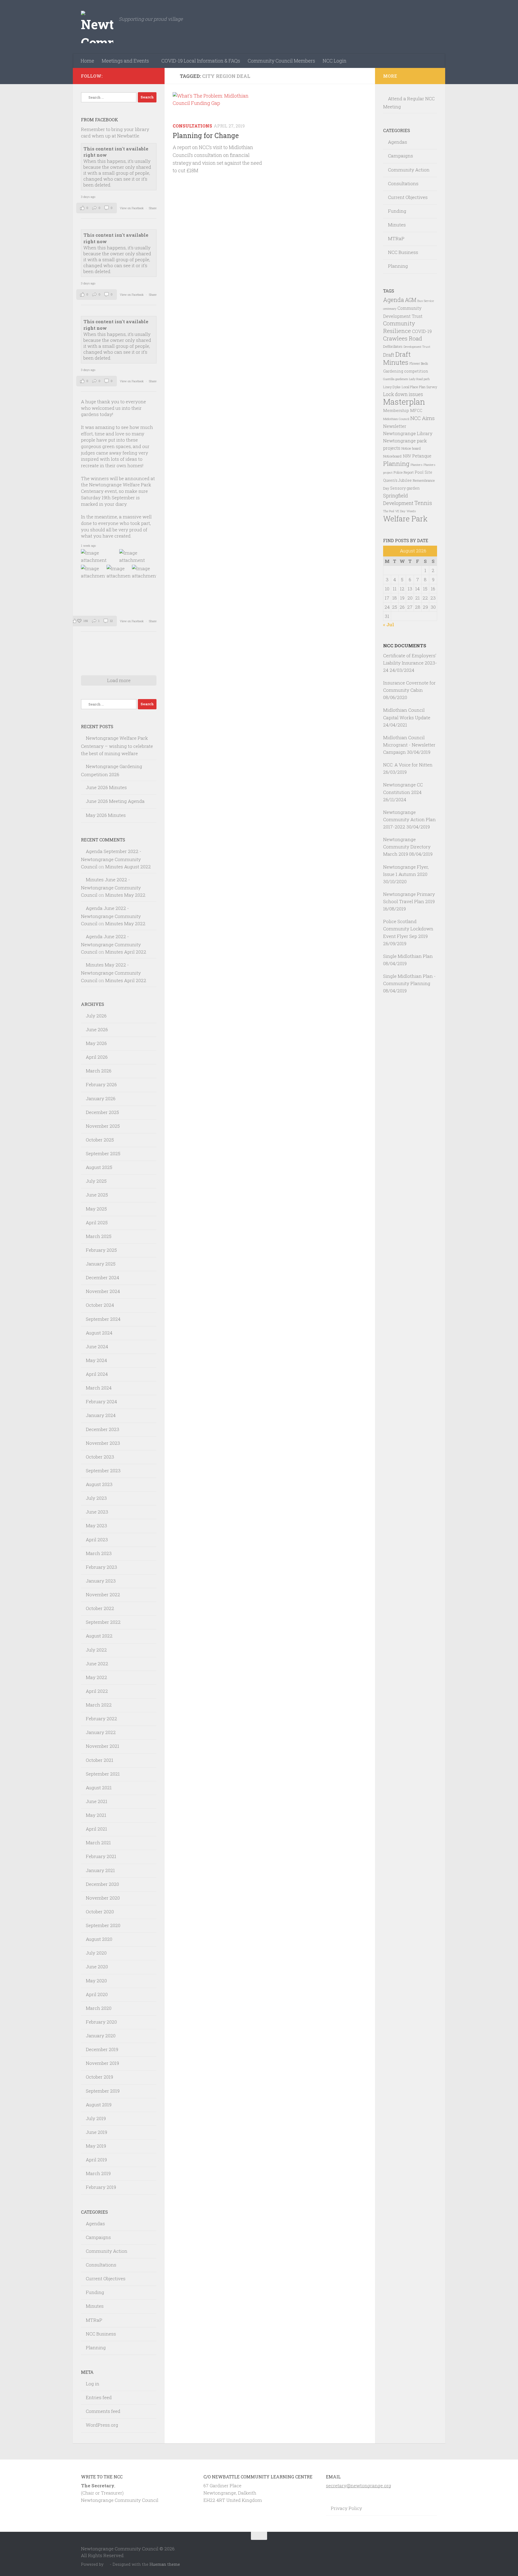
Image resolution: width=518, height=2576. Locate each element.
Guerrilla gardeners (396, 379)
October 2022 (100, 1608)
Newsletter (395, 426)
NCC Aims (422, 418)
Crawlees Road (403, 338)
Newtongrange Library (408, 433)
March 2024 (99, 1388)
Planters (417, 465)
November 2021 (103, 1746)
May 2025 (96, 1209)
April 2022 (97, 1691)
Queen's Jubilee (397, 480)
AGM (411, 300)
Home (87, 61)
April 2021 (96, 1829)
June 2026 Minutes (106, 787)
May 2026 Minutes (106, 815)
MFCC (416, 410)
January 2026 (101, 1098)
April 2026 (97, 1057)
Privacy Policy (346, 2508)
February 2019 (101, 2187)
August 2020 (99, 1939)
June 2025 (97, 1195)
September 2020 (103, 1925)
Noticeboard (392, 456)
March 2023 (99, 1553)
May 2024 (96, 1360)
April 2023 (97, 1540)
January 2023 (101, 1581)
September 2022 (103, 1622)
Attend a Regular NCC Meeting (409, 103)
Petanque (422, 456)
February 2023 (101, 1567)
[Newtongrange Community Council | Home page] (97, 27)
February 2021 (101, 1856)
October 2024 (100, 1305)
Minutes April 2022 (126, 952)
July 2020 (96, 1953)
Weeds (411, 511)
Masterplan (404, 402)
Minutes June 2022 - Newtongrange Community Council (111, 887)
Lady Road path (419, 379)
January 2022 (101, 1732)
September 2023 (103, 1471)
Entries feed (99, 2397)
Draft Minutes (397, 358)
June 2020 (97, 1967)
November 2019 (102, 2063)
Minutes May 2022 (125, 895)
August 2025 (99, 1167)
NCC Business (101, 2334)
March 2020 (99, 2008)
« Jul (389, 625)
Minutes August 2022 (128, 867)
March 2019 (98, 2173)
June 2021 (97, 1801)
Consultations (192, 126)
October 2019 (99, 2077)
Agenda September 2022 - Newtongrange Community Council (111, 859)
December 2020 (102, 1884)
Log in (93, 2384)
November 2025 (103, 1126)
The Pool (389, 511)
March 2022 (99, 1705)
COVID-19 (422, 331)
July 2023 (96, 1498)
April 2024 (97, 1374)
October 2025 (100, 1140)
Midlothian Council (396, 419)
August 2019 (99, 2105)
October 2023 (100, 1457)
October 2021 (100, 1760)
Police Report (404, 472)
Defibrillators (393, 346)
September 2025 (103, 1153)
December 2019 (102, 2049)
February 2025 (101, 1250)
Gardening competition (406, 371)
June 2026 (97, 1029)
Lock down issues (403, 394)
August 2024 (99, 1333)
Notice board (411, 448)
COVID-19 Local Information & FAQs (201, 61)
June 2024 (97, 1347)
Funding (95, 2292)
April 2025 (97, 1222)
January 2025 (101, 1264)
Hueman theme (165, 2564)
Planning (96, 2348)
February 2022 (101, 1719)
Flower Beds (419, 363)
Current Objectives (106, 2278)
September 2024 (103, 1319)
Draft (389, 355)
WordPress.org (102, 2425)
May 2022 (96, 1677)
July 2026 (96, 1016)
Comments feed (103, 2411)
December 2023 (103, 1429)
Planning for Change (206, 135)
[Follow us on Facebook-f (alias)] (153, 76)
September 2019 (103, 2091)
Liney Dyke (392, 387)
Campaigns (98, 2237)
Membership (396, 410)
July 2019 (96, 2118)
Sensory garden (405, 488)
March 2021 (98, 1843)
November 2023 (103, 1443)
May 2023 (96, 1526)
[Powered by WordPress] (107, 2565)
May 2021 (96, 1815)
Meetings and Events (125, 61)
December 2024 (103, 1277)
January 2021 (100, 1870)
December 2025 (102, 1112)
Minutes (95, 2306)
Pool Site (423, 472)
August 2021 (99, 1788)
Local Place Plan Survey (419, 387)
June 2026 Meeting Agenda (115, 801)
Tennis (423, 503)
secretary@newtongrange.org (359, 2486)
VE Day (400, 511)
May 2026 (96, 1043)
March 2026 (99, 1071)
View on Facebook (132, 208)
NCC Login (335, 61)
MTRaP (94, 2320)
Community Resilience (399, 327)
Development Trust (417, 347)
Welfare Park (405, 519)
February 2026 (101, 1084)
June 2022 (97, 1664)
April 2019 (96, 2160)
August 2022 (99, 1636)
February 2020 (101, 2022)
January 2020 (101, 2036)
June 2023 (97, 1512)
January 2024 (101, 1415)
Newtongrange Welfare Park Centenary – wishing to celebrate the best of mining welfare (117, 746)
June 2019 (96, 2132)
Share (153, 208)
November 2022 (103, 1595)
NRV (407, 456)
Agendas (95, 2224)
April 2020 (97, 1994)
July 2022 (96, 1650)
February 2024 (101, 1402)
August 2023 (99, 1484)
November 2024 (103, 1291)
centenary (390, 309)
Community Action (107, 2251)
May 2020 (96, 1981)
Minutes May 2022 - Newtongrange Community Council (111, 972)
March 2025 (99, 1236)
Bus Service (426, 301)
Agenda (393, 300)
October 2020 (100, 1912)
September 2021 (103, 1774)
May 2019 (96, 2146)
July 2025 (96, 1181)
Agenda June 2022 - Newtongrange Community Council (111, 916)
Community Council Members (281, 61)
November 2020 (103, 1898)
